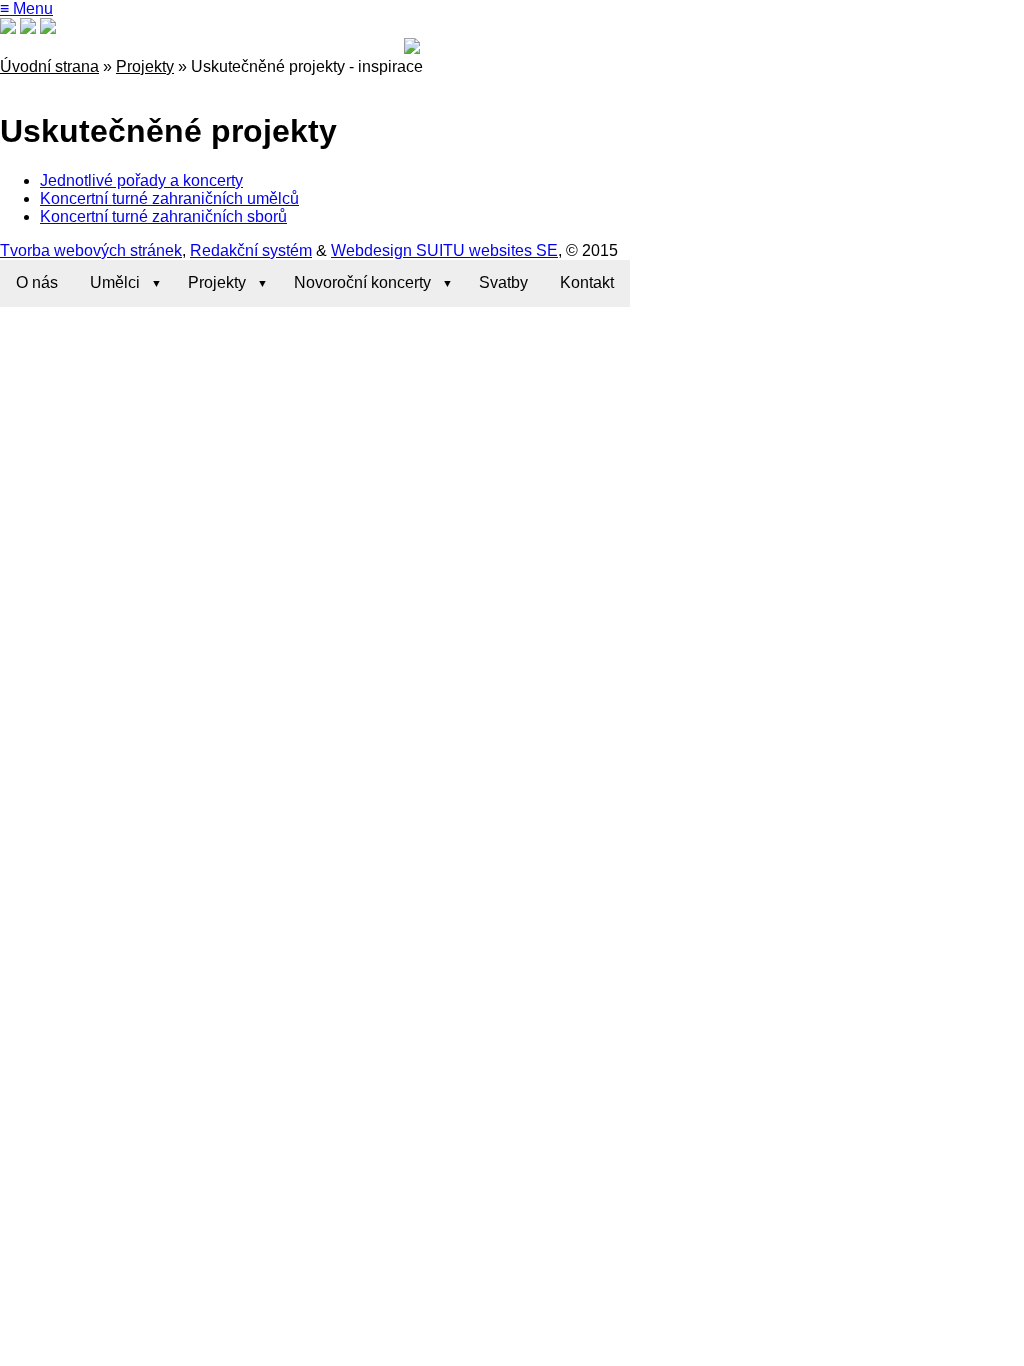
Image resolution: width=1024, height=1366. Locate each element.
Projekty (145, 66)
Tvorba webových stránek (91, 250)
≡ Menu (26, 8)
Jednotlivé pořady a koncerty (141, 180)
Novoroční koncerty (362, 282)
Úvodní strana (49, 66)
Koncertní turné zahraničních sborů (163, 216)
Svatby (503, 282)
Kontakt (587, 282)
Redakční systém (251, 250)
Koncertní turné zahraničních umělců (169, 198)
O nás (37, 282)
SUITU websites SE (485, 250)
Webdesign (371, 250)
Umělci (115, 282)
